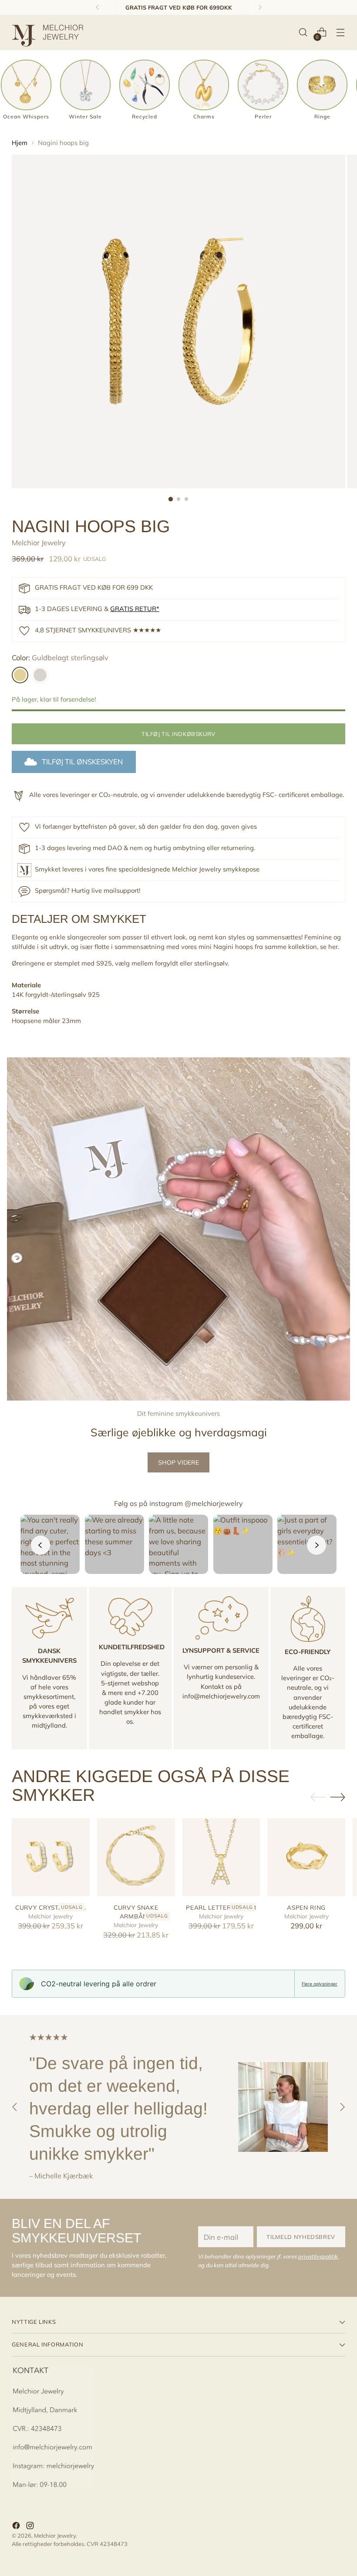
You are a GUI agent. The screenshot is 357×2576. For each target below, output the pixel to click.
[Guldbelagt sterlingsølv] (20, 675)
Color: (60, 657)
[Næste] (260, 7)
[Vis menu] (341, 32)
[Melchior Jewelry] (51, 32)
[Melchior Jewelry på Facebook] (17, 2527)
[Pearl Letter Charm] (221, 1857)
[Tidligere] (98, 7)
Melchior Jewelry (39, 542)
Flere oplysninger (320, 1984)
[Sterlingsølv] (40, 675)
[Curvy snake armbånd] (136, 1857)
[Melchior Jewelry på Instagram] (31, 2527)
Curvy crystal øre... (51, 1907)
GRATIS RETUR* (135, 609)
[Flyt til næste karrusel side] (338, 1797)
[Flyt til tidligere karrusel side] (318, 1797)
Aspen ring (306, 1907)
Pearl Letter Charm (221, 1907)
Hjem (20, 143)
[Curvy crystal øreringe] (51, 1857)
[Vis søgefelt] (303, 32)
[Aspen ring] (306, 1857)
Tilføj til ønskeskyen (82, 761)
